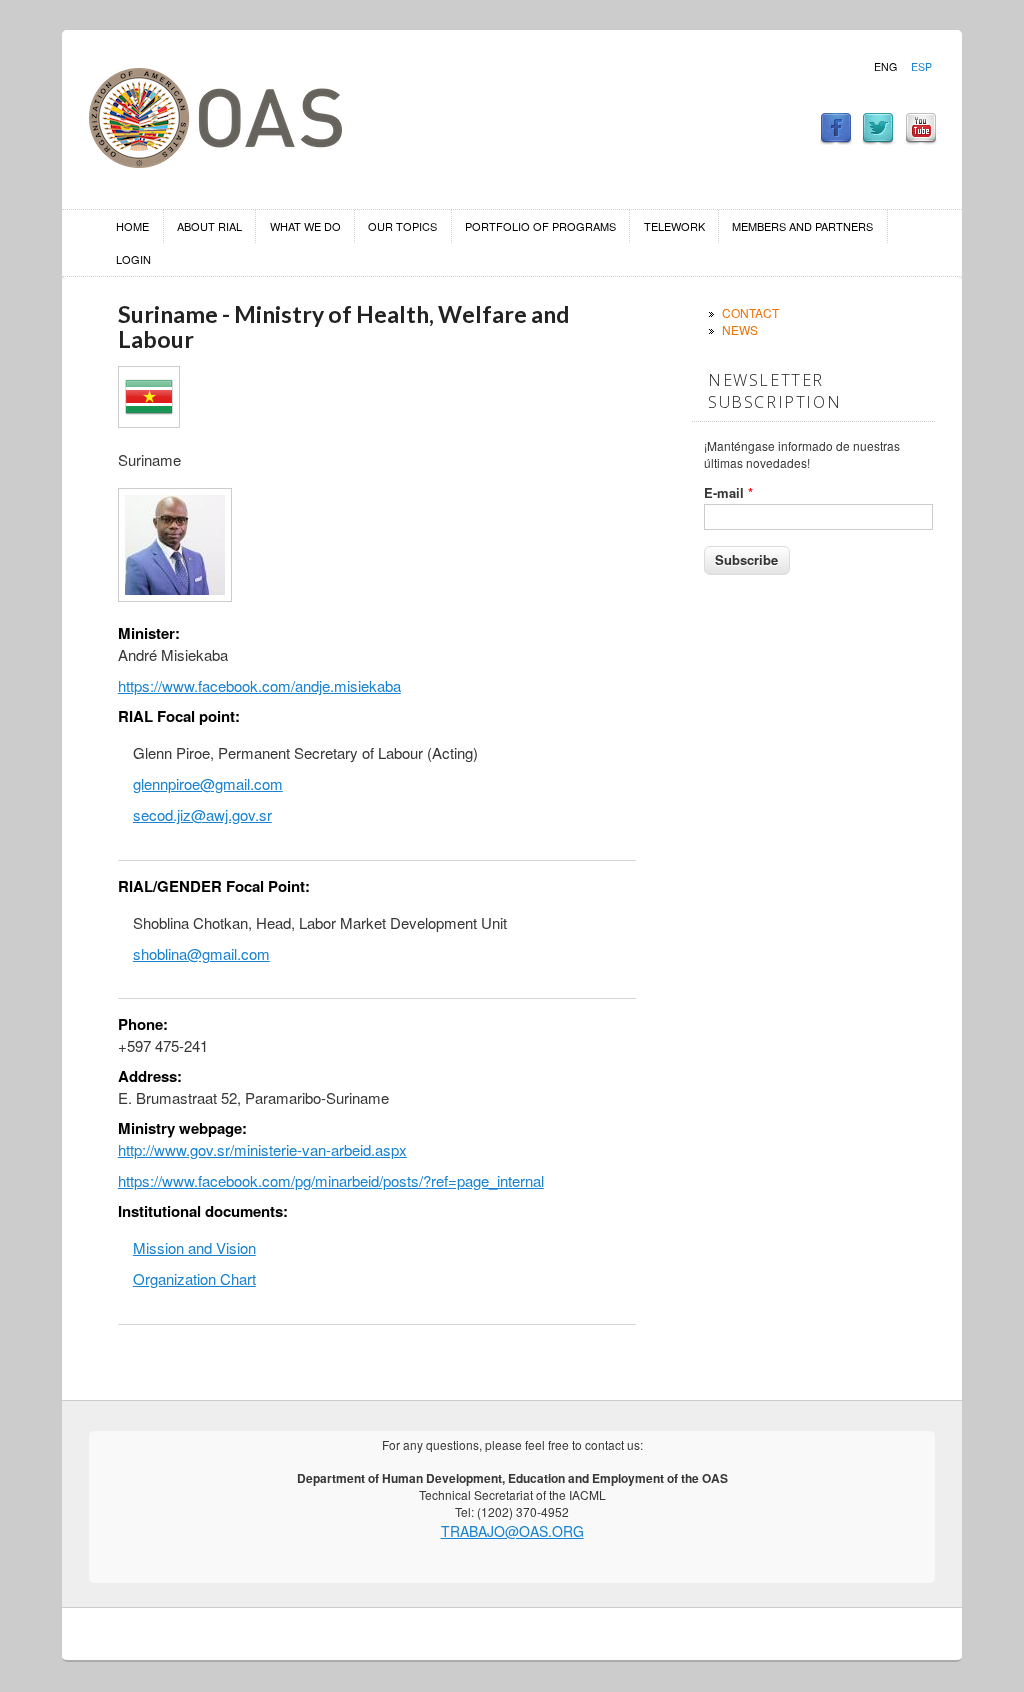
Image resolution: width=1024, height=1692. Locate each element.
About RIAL (209, 226)
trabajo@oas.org (512, 1531)
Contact (750, 312)
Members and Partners (802, 226)
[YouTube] (921, 138)
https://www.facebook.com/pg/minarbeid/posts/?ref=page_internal (331, 1180)
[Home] (215, 161)
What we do (305, 226)
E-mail (728, 493)
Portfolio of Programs (540, 226)
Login (133, 259)
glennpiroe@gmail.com (208, 783)
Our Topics (402, 226)
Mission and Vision (194, 1247)
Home (132, 226)
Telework (674, 226)
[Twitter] (878, 138)
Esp (921, 67)
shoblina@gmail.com (201, 953)
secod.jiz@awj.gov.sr (202, 814)
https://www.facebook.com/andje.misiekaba (259, 685)
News (740, 329)
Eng (885, 67)
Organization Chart (194, 1278)
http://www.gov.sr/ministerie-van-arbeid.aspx (262, 1149)
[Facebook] (836, 138)
